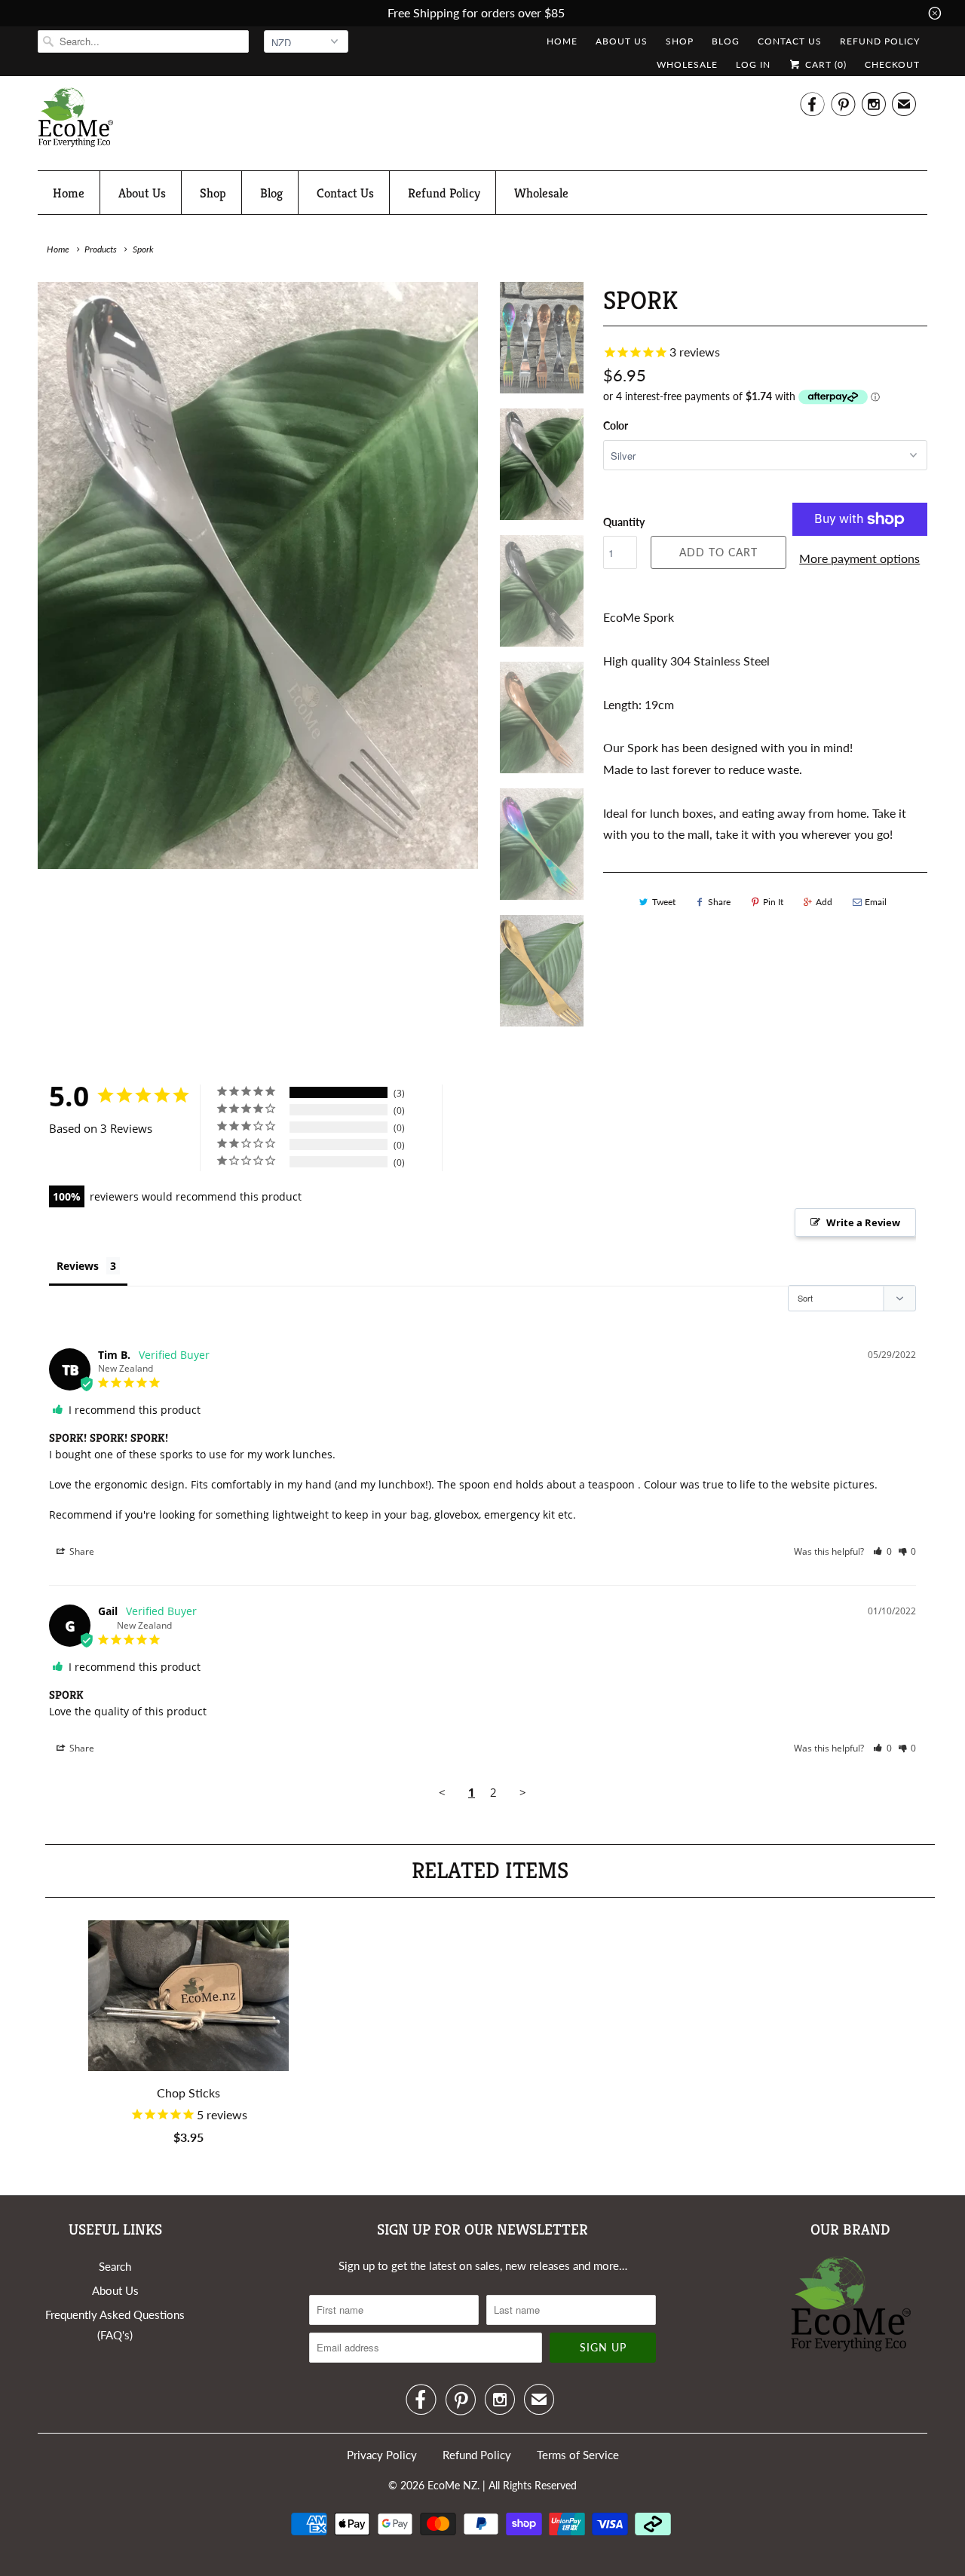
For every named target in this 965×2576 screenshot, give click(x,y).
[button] (882, 1551)
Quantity (624, 522)
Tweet (664, 902)
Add (824, 902)
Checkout (892, 64)
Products (101, 249)
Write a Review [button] (863, 1222)
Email (876, 902)
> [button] (523, 1792)
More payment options (859, 558)
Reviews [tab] (78, 1266)
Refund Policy (880, 41)
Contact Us (790, 41)
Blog (726, 41)
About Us (622, 41)
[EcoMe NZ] (75, 121)
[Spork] (258, 575)
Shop (680, 41)
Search (115, 2266)
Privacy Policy (382, 2455)
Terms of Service (578, 2455)
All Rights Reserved (533, 2485)
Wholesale (687, 64)
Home (562, 41)
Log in (753, 64)
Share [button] (81, 1551)
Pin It (773, 902)
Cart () (824, 64)
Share (719, 902)
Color (616, 425)
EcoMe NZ (452, 2485)
